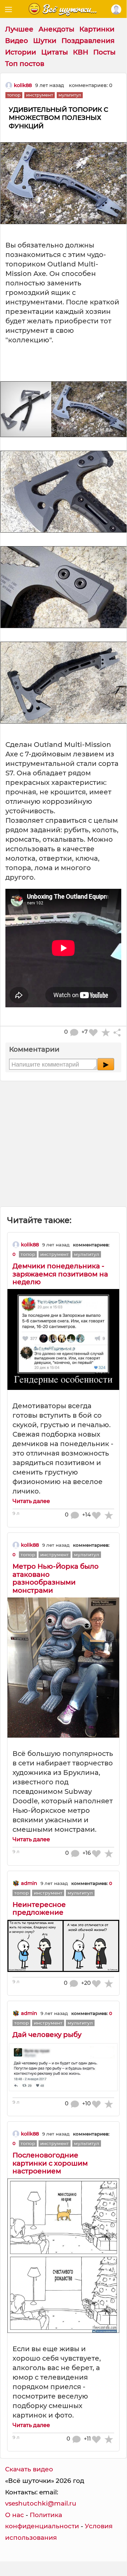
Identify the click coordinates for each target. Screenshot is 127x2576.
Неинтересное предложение (39, 1908)
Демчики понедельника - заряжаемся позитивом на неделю (60, 1274)
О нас (15, 2515)
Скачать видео (29, 2469)
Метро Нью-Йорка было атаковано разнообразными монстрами (56, 1578)
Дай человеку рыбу (47, 2035)
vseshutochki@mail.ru (41, 2503)
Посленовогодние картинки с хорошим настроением (50, 2163)
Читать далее (31, 1501)
